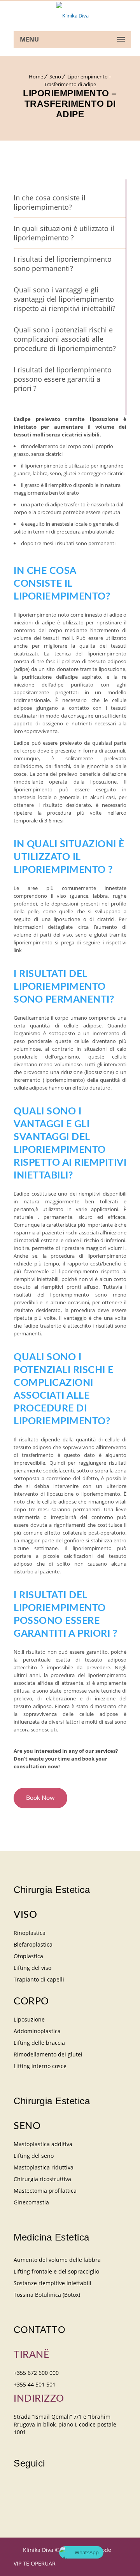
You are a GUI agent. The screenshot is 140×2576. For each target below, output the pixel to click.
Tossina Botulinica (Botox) (47, 2295)
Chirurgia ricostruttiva (42, 2179)
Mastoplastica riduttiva (44, 2167)
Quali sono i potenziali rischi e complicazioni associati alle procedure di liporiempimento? (65, 339)
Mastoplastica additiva (43, 2144)
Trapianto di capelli (39, 1979)
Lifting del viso (32, 1968)
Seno (55, 76)
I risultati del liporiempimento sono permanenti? (63, 264)
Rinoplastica (30, 1933)
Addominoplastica (37, 2031)
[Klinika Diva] (72, 16)
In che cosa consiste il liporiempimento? (50, 202)
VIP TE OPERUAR (35, 2563)
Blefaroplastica (33, 1944)
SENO (27, 2126)
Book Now (40, 1798)
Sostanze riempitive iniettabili (52, 2283)
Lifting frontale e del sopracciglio (56, 2271)
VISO (25, 1915)
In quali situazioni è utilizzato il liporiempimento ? (64, 233)
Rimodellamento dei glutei (48, 2054)
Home (36, 76)
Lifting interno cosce (40, 2066)
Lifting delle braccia (39, 2043)
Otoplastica (28, 1956)
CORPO (31, 2002)
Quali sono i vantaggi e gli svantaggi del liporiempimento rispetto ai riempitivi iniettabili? (65, 299)
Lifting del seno (34, 2156)
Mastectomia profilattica (45, 2191)
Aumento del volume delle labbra (57, 2260)
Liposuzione (29, 2019)
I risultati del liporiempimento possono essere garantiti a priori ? (63, 379)
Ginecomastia (31, 2202)
